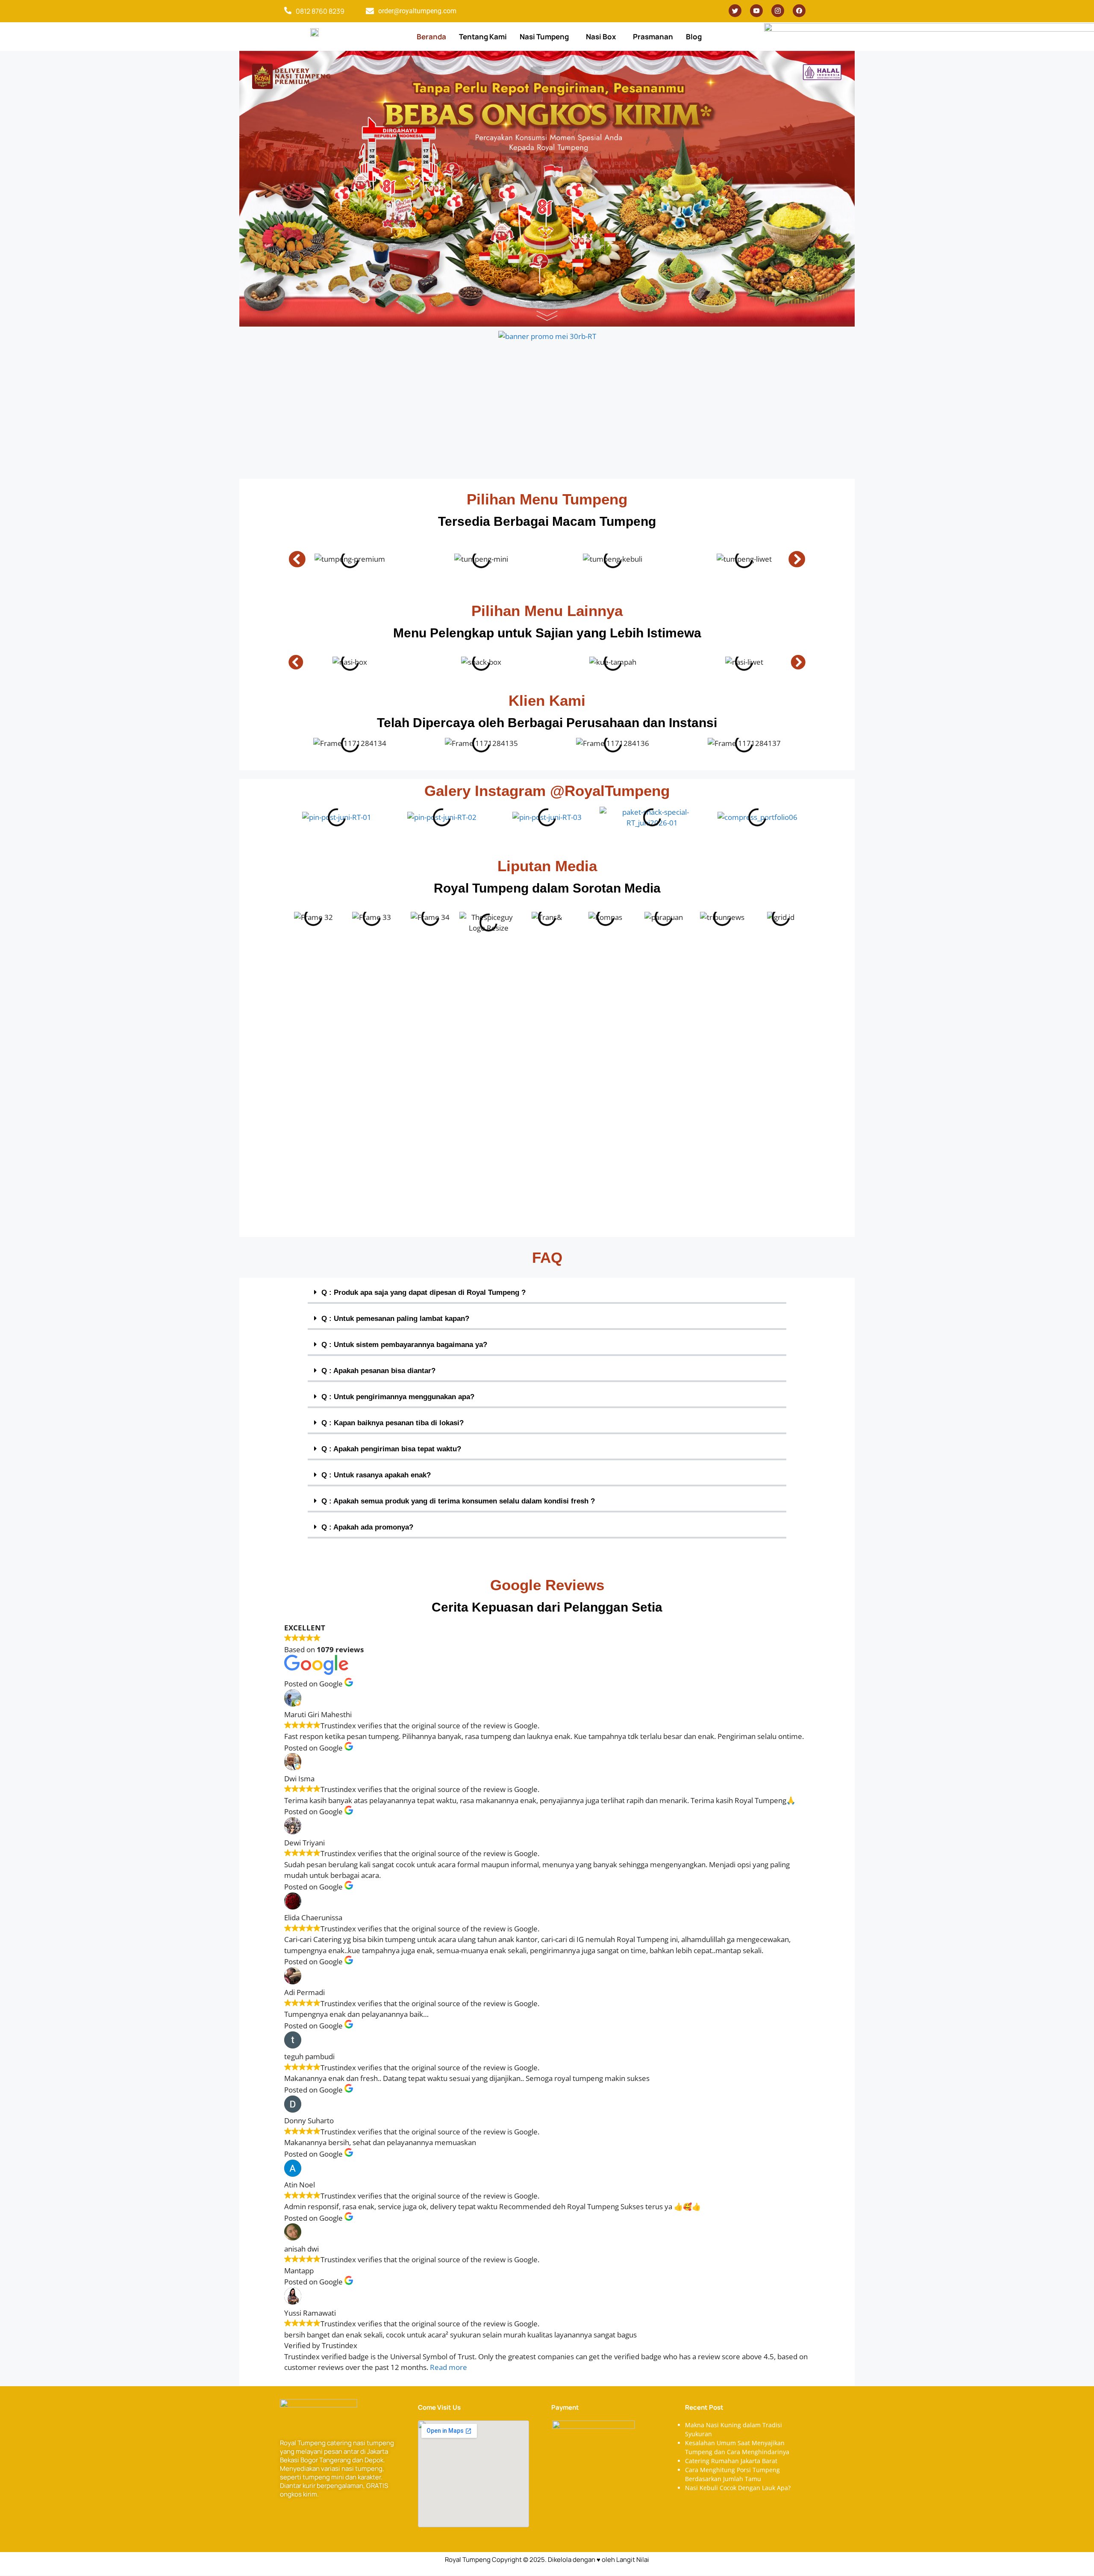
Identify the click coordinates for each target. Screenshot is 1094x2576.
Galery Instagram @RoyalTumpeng (547, 791)
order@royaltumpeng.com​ (417, 11)
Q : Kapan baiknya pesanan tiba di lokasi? (393, 1423)
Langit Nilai (633, 2560)
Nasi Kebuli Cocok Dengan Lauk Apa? (738, 2488)
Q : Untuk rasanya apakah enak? (376, 1475)
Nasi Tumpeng (544, 37)
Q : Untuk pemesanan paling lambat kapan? (395, 1319)
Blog (694, 37)
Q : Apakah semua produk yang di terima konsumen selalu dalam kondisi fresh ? (458, 1501)
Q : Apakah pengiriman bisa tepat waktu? (391, 1449)
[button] (546, 37)
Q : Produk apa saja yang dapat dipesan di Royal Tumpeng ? (423, 1292)
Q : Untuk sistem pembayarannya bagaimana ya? (404, 1345)
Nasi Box (601, 37)
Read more (448, 2367)
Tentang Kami (483, 37)
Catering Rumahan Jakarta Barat (731, 2461)
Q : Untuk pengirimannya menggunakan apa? (398, 1397)
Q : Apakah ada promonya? (367, 1527)
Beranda (431, 37)
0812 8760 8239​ (320, 11)
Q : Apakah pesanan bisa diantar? (378, 1371)
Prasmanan (653, 37)
